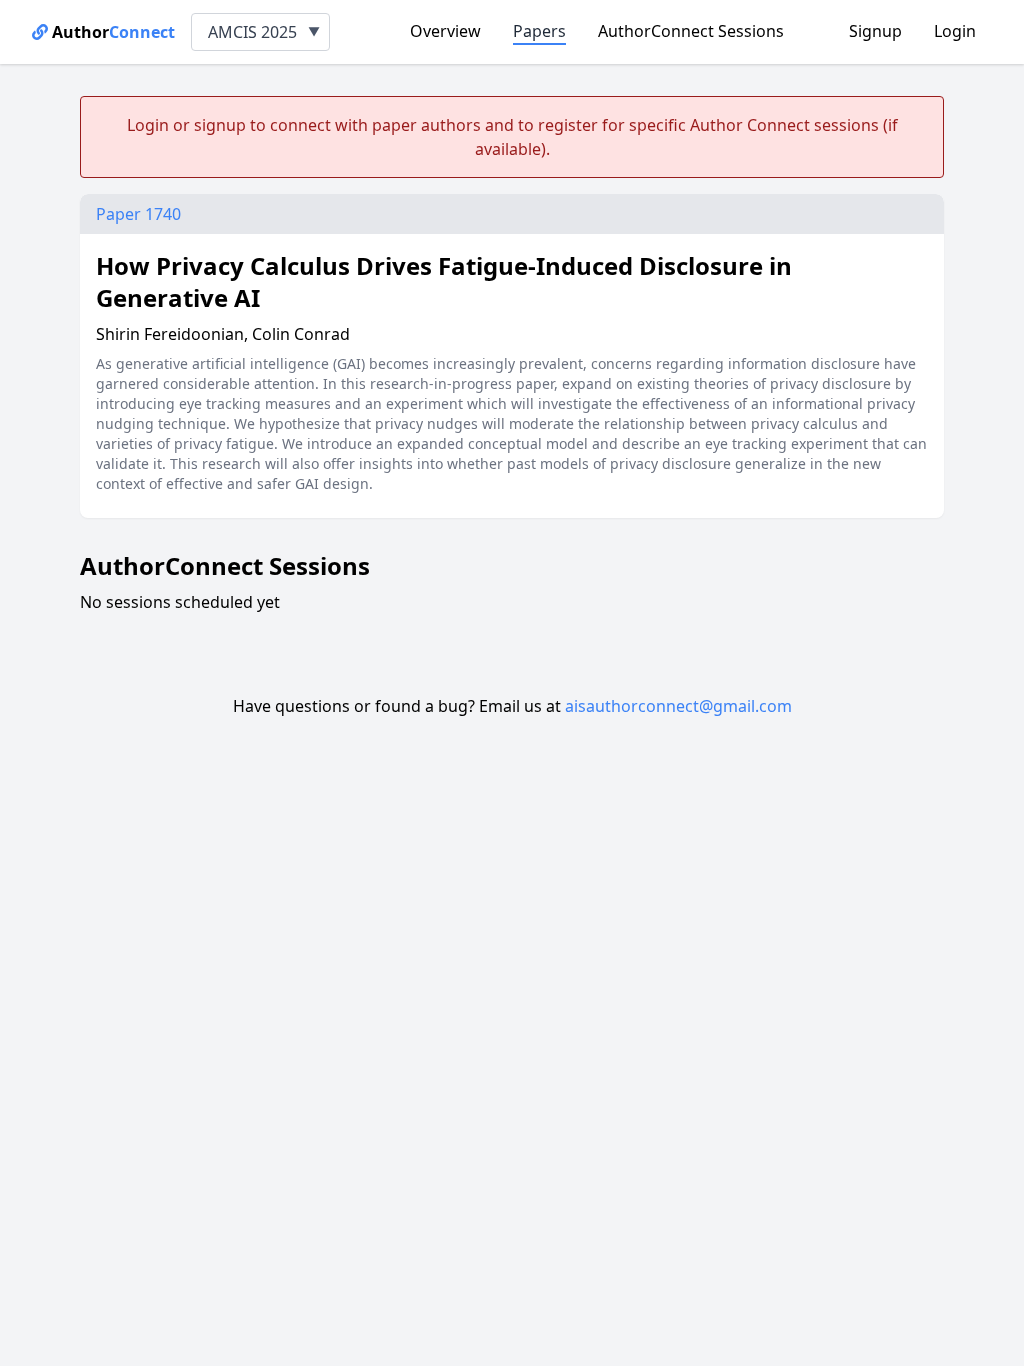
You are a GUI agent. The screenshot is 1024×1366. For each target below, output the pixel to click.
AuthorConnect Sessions (691, 31)
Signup (875, 31)
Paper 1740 (138, 214)
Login (955, 31)
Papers (539, 31)
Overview (445, 31)
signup (220, 125)
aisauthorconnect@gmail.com (678, 706)
